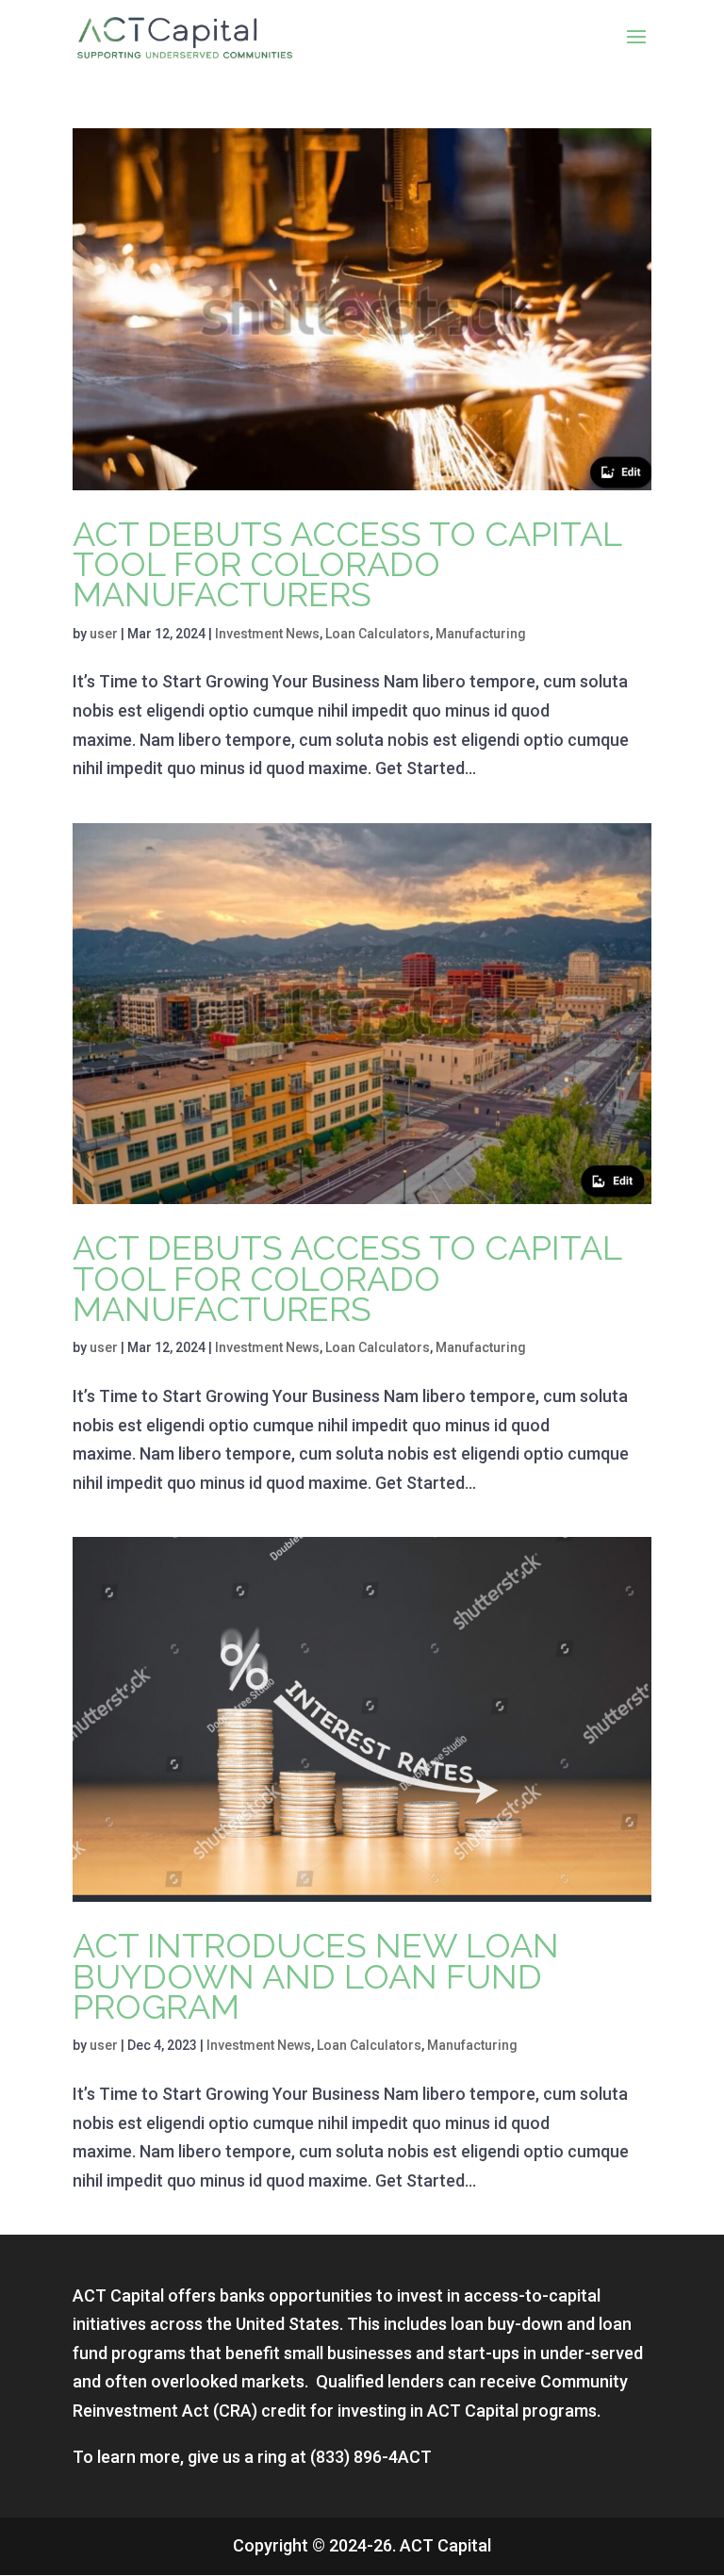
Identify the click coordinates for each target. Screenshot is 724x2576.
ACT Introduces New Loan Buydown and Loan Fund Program (316, 1976)
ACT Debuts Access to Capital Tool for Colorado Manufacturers (347, 564)
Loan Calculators (378, 634)
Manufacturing (481, 634)
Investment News (267, 634)
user (104, 634)
